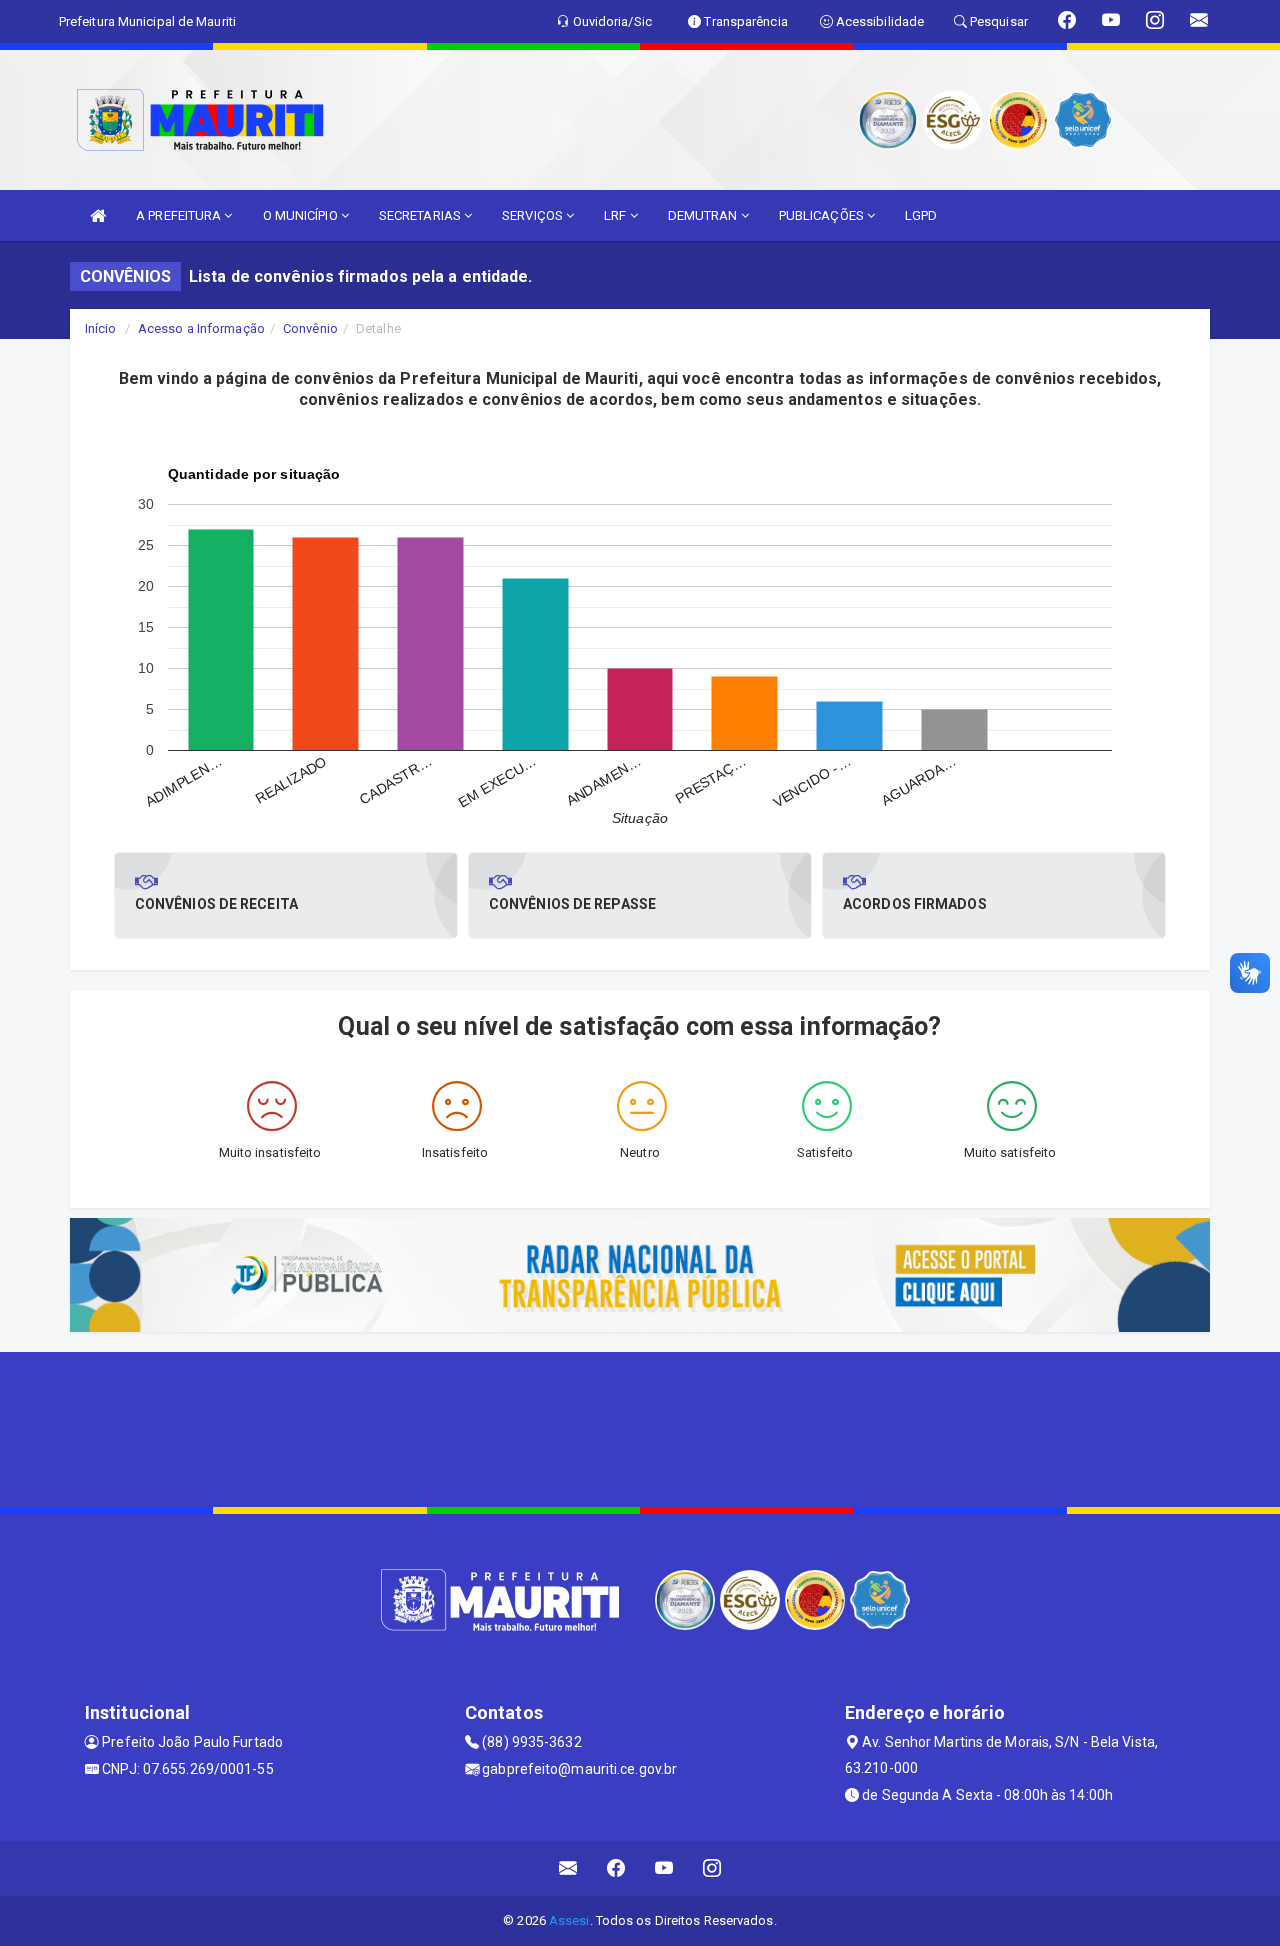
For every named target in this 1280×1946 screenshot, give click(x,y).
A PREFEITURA (180, 215)
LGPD (921, 215)
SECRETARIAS (421, 215)
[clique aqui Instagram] (712, 1868)
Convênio (310, 328)
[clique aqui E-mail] (568, 1868)
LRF (616, 215)
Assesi (569, 1920)
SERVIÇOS (534, 215)
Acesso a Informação (201, 328)
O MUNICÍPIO (302, 215)
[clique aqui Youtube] (664, 1868)
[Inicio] (98, 215)
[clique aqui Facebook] (616, 1868)
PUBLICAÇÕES (823, 215)
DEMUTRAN (704, 215)
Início (101, 328)
